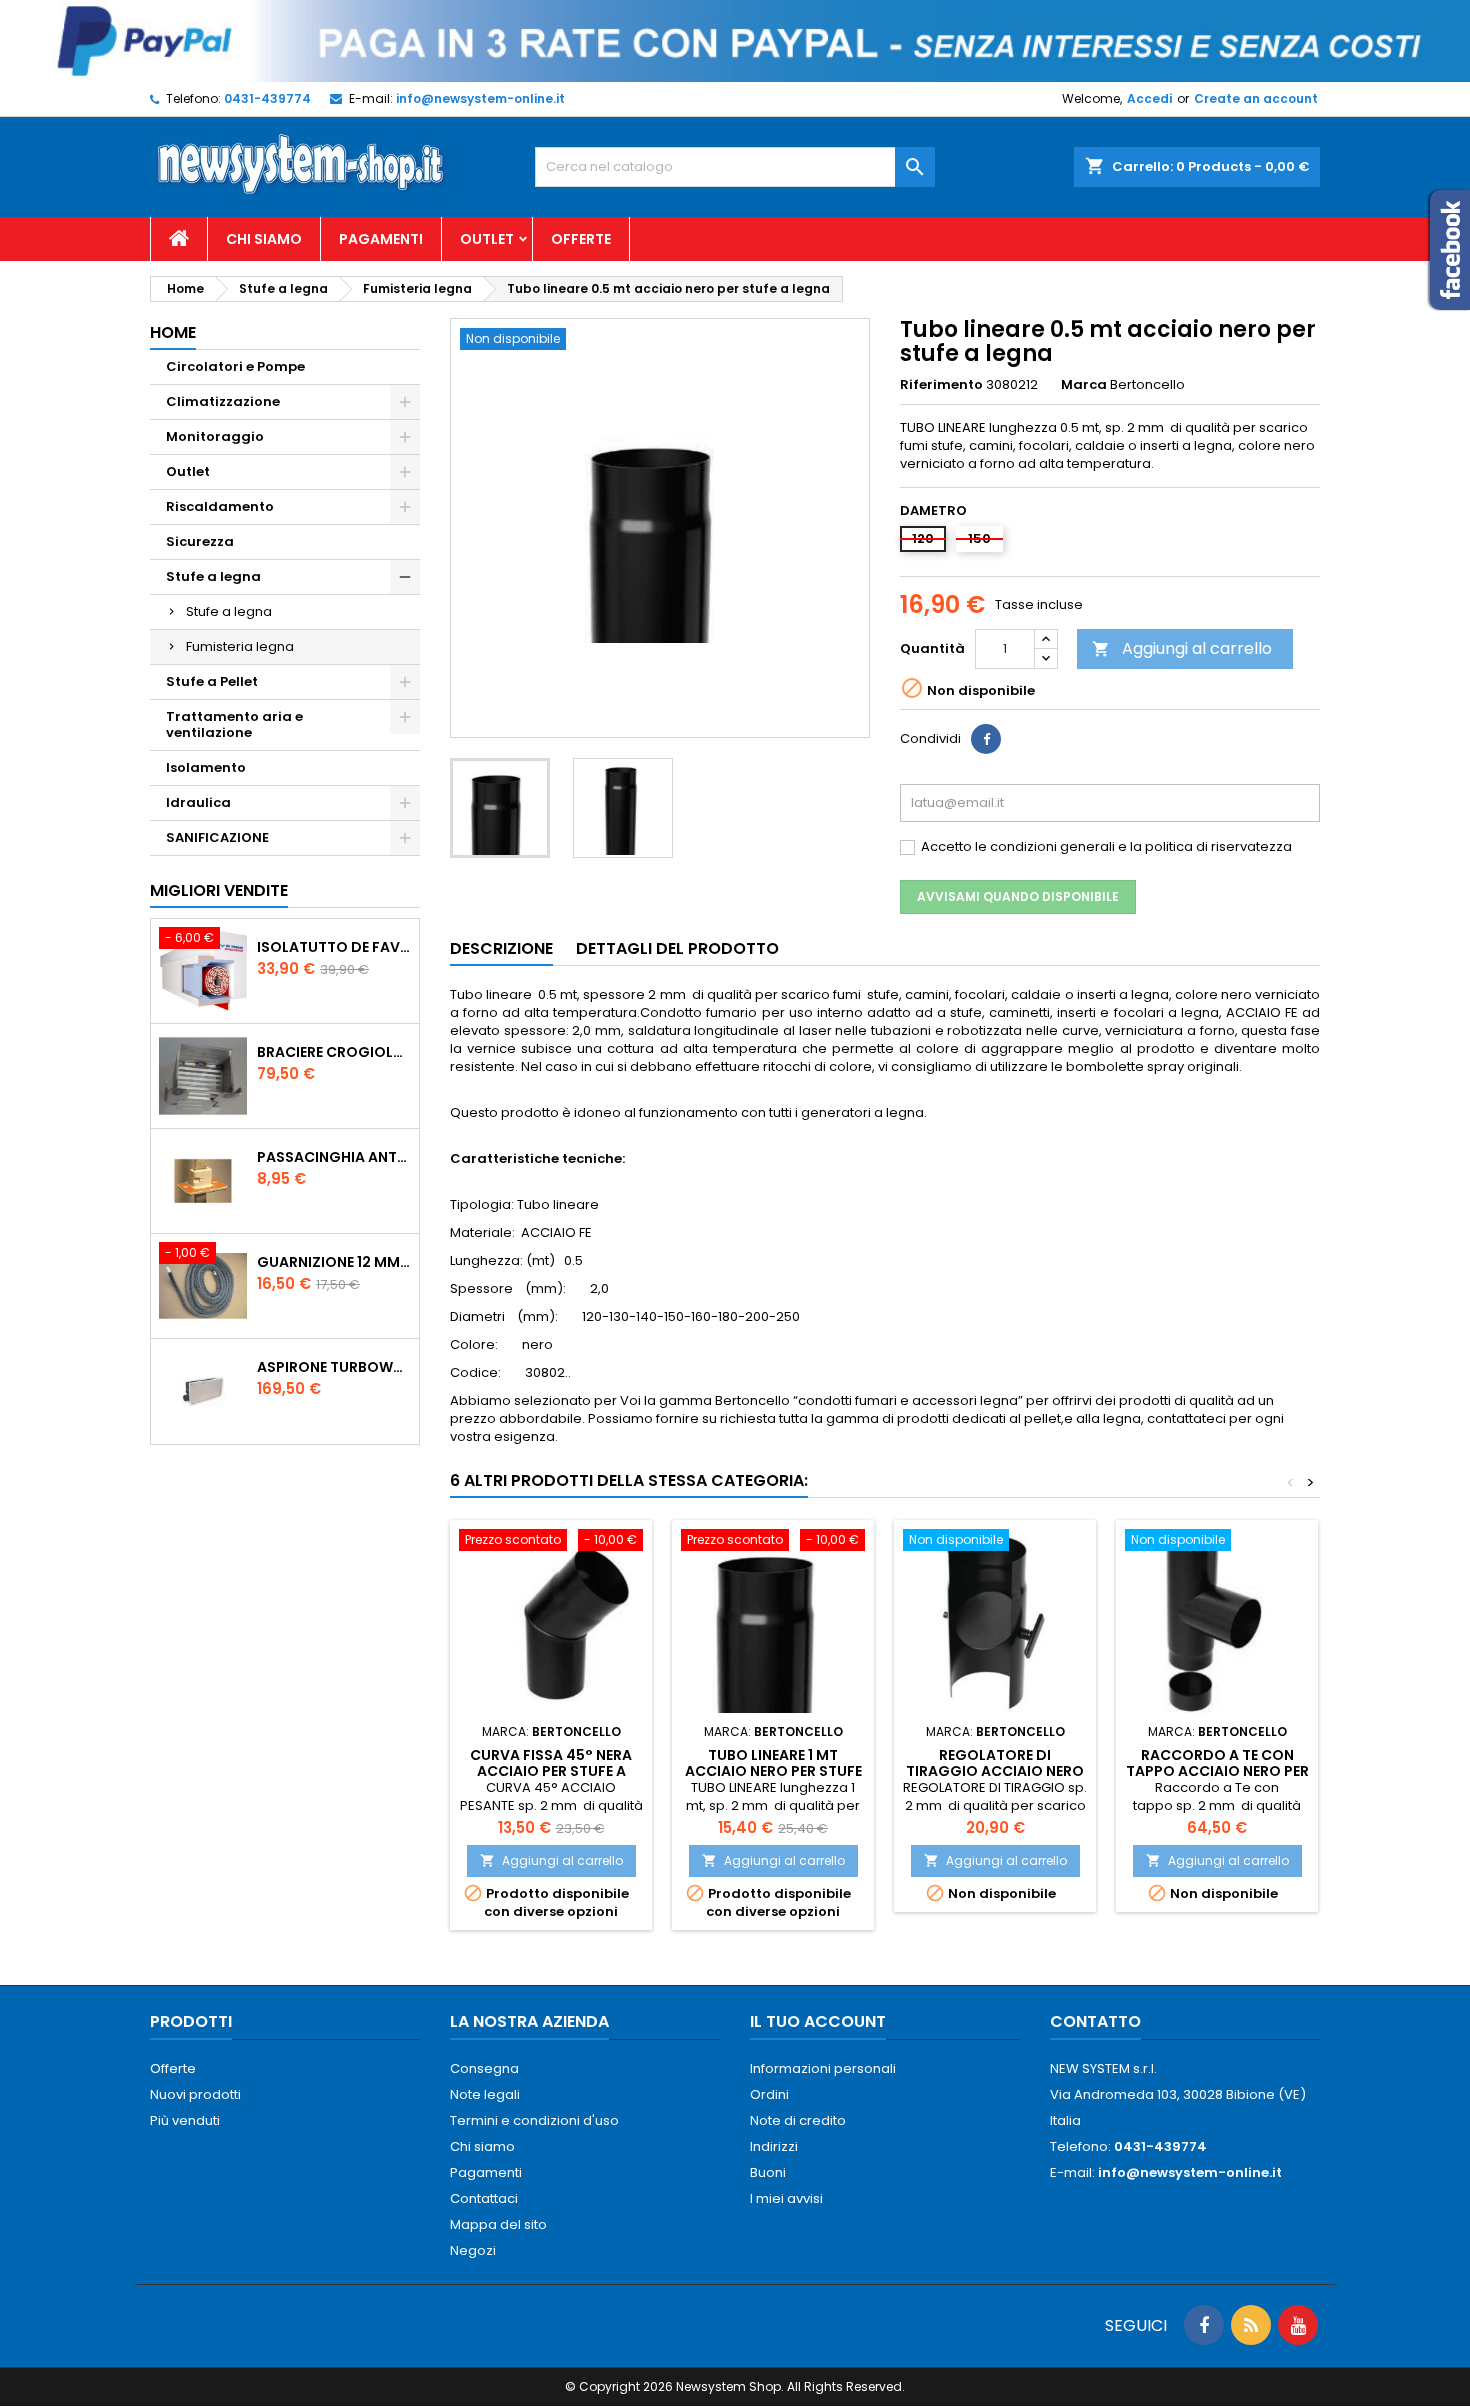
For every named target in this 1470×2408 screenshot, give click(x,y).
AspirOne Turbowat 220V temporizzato (334, 1367)
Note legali (485, 2094)
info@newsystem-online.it (480, 98)
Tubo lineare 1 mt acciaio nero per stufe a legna (773, 1771)
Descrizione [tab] (501, 948)
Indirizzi (774, 2146)
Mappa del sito (498, 2224)
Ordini (769, 2094)
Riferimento (941, 385)
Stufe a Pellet (212, 681)
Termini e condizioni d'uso (534, 2120)
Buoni (768, 2172)
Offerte (581, 239)
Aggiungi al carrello (1182, 648)
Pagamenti (381, 239)
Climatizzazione (223, 401)
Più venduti (185, 2120)
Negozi (473, 2250)
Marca (1084, 385)
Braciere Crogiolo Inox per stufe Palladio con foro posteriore (334, 1052)
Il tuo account (818, 2021)
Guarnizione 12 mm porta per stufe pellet (334, 1262)
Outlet (487, 239)
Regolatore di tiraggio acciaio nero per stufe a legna (995, 1771)
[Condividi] (986, 739)
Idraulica (198, 802)
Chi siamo (264, 239)
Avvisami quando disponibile (1018, 896)
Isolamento (206, 767)
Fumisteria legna (240, 646)
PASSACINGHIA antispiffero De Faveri (334, 1157)
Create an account (1256, 98)
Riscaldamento (220, 506)
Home (173, 332)
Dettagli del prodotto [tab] (677, 948)
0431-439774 (267, 98)
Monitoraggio (215, 436)
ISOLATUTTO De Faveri (334, 947)
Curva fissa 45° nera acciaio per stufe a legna (551, 1771)
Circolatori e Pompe (235, 366)
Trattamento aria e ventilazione (234, 724)
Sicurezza (200, 541)
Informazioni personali (823, 2068)
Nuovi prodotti (195, 2094)
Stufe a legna (213, 576)
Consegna (484, 2068)
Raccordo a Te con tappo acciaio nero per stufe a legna (1217, 1771)
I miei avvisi (786, 2198)
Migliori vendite (219, 890)
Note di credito (798, 2120)
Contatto (1095, 2021)
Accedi (1149, 98)
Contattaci (484, 2198)
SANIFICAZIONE (217, 837)
